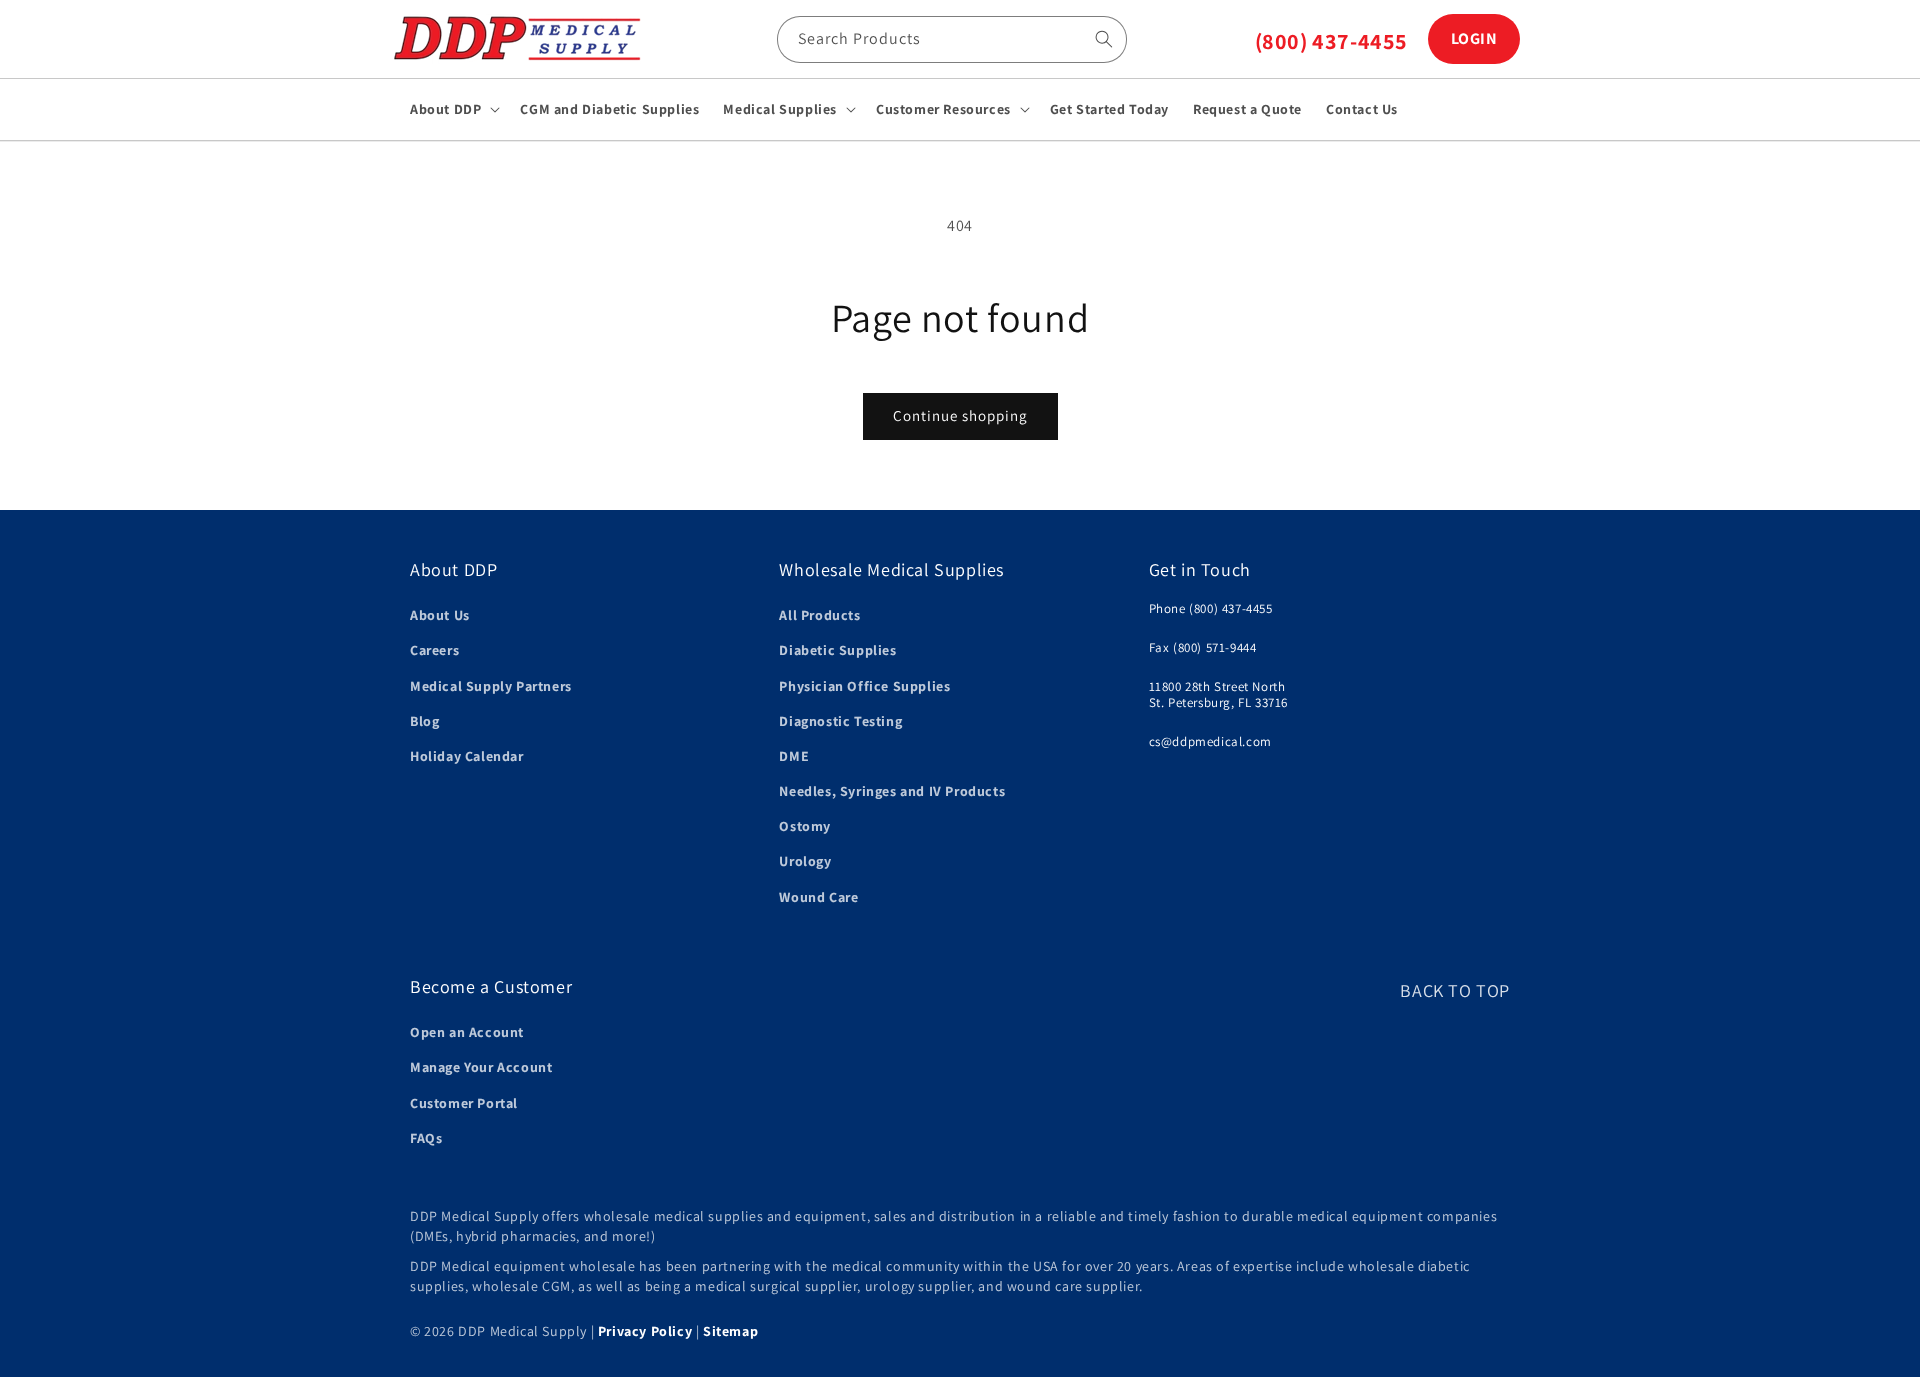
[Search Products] (1104, 39)
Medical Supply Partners (491, 686)
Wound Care (818, 897)
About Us (440, 615)
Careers (434, 650)
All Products (819, 615)
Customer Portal (464, 1103)
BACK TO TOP (1455, 990)
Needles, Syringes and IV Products (892, 791)
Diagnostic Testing (840, 721)
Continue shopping (960, 415)
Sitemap (730, 1331)
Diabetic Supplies (837, 650)
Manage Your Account (481, 1067)
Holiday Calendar (467, 756)
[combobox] (952, 39)
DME (794, 756)
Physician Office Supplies (864, 686)
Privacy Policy (645, 1331)
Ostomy (805, 826)
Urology (805, 861)
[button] (453, 109)
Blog (424, 721)
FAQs (426, 1138)
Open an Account (467, 1032)
